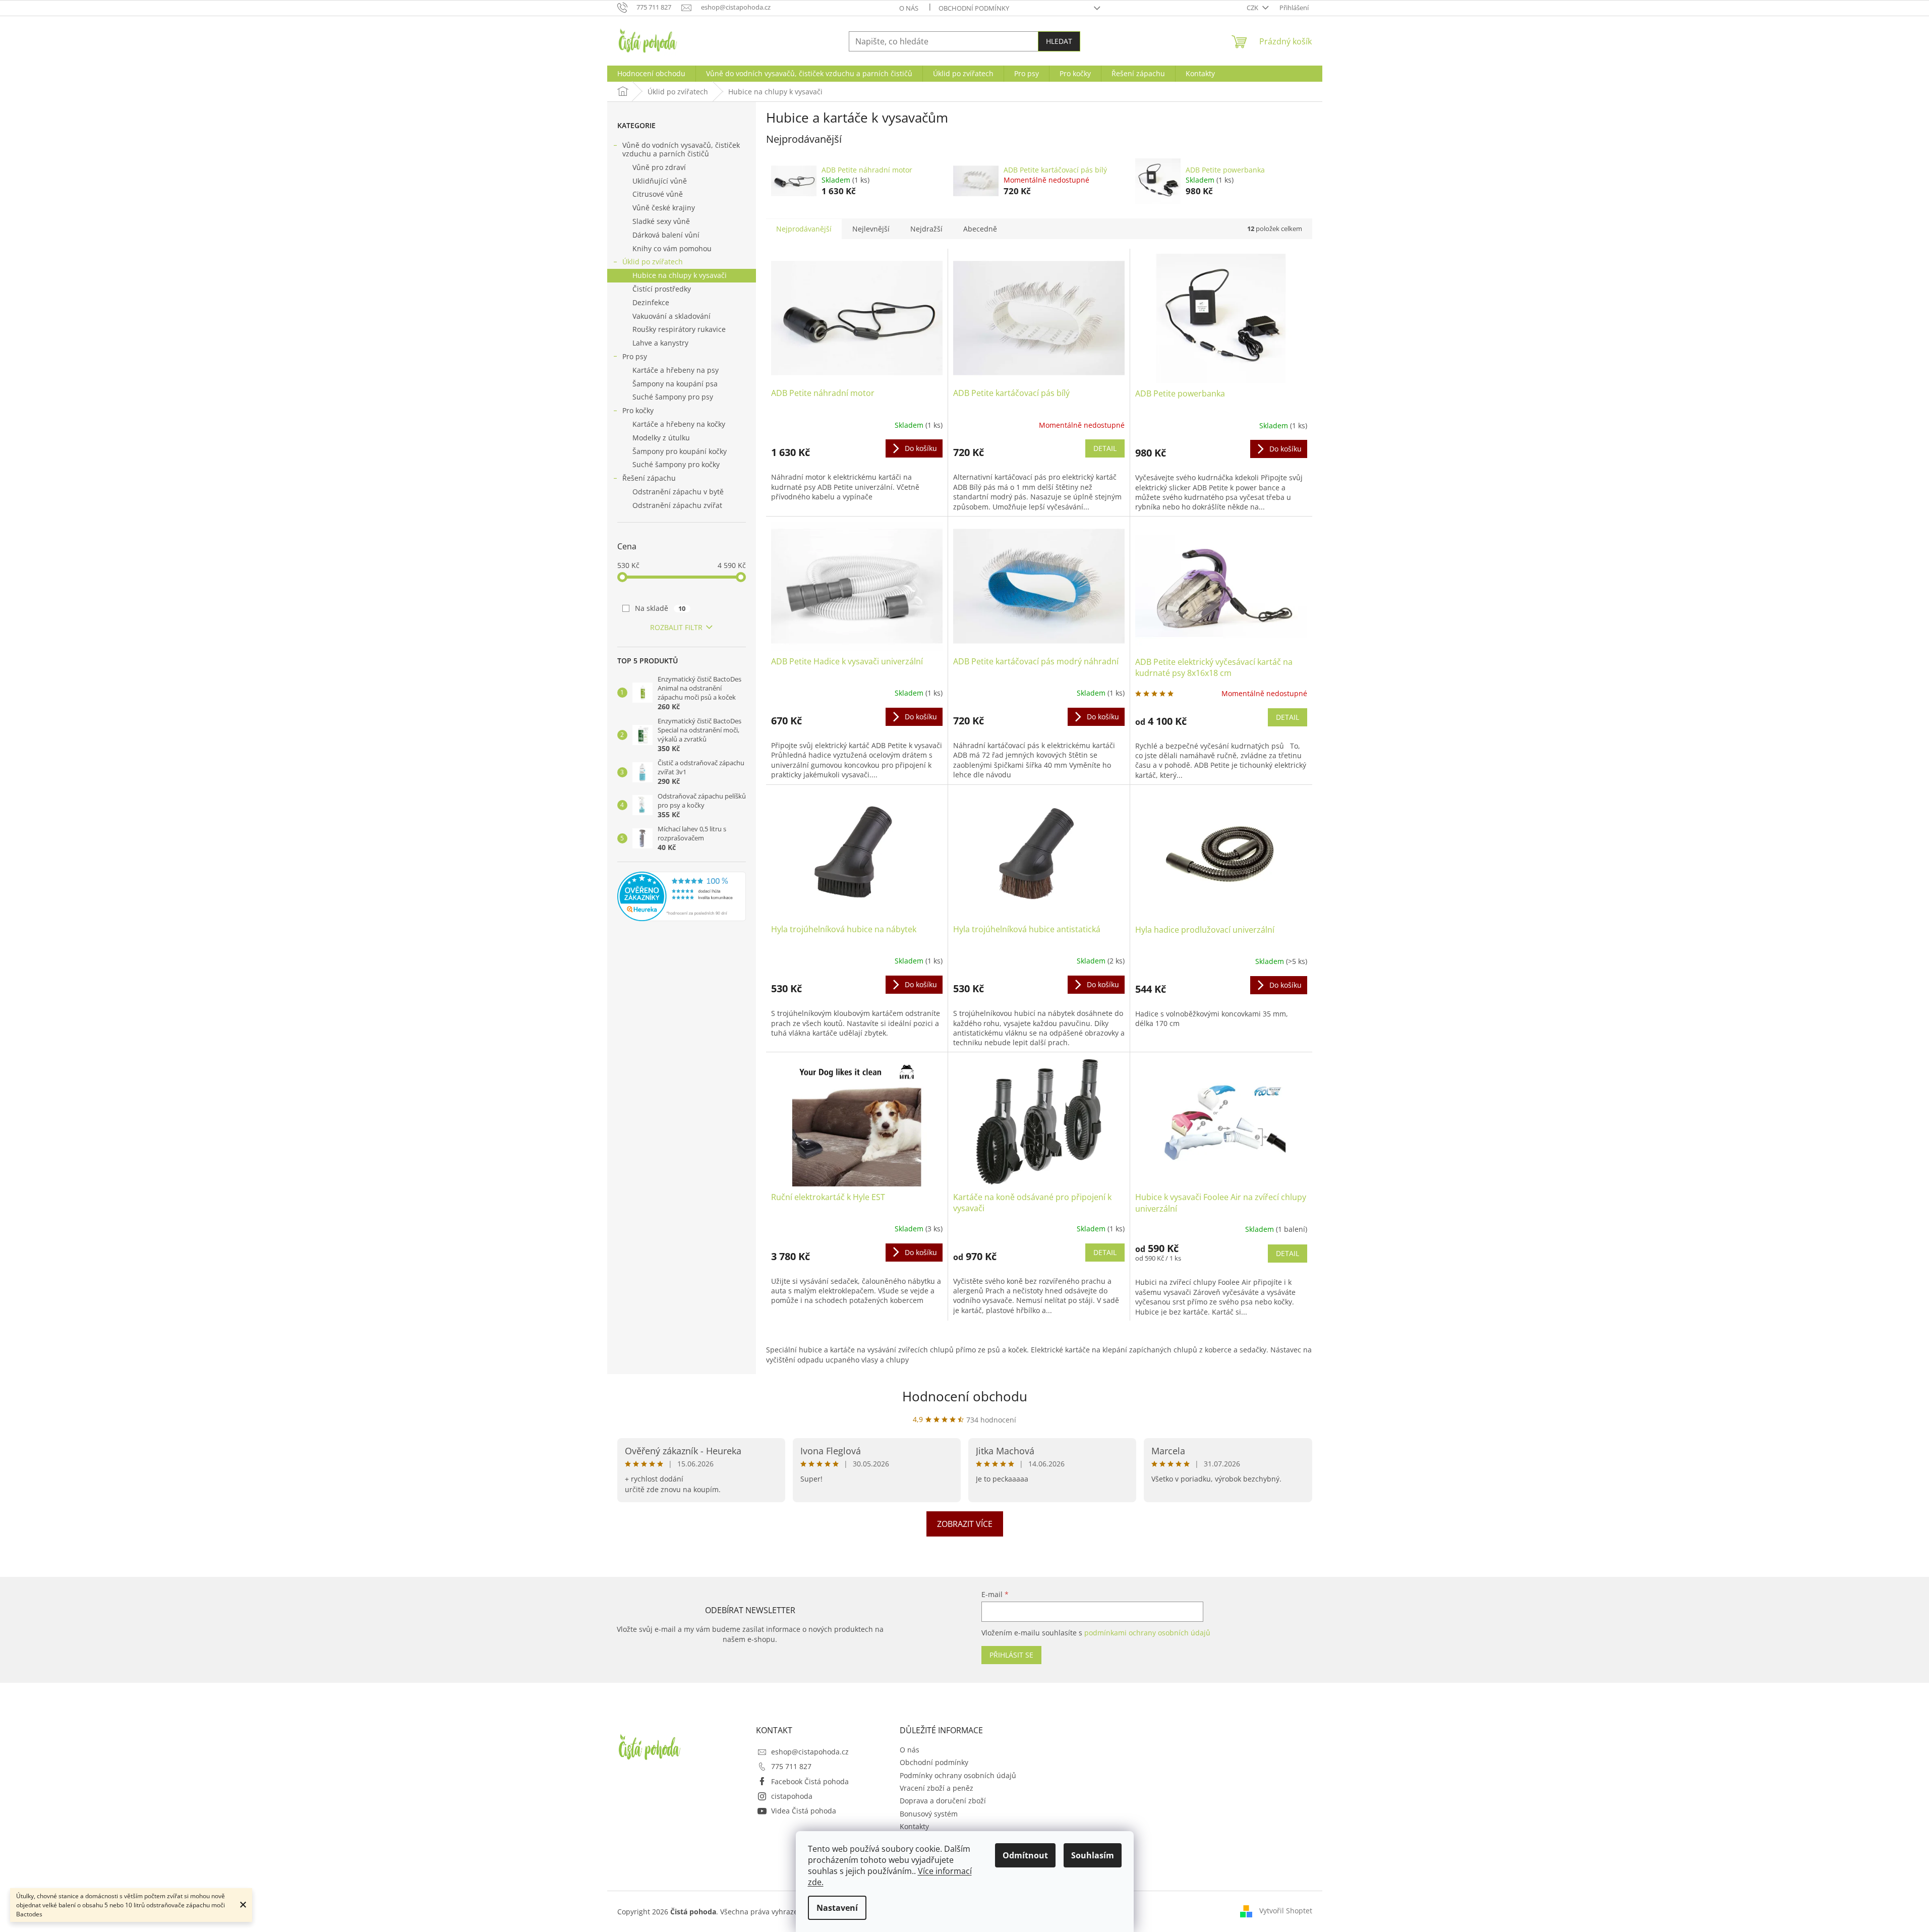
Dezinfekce (651, 302)
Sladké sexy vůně (661, 221)
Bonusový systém (929, 1814)
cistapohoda (792, 1796)
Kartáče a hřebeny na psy (676, 370)
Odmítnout (1025, 1855)
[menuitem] (651, 74)
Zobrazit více (965, 1524)
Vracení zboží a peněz (937, 1788)
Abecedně (980, 229)
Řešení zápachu (649, 478)
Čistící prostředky (662, 289)
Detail (1105, 448)
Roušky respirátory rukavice (679, 329)
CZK (1253, 8)
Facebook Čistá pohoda (810, 1781)
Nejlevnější (871, 229)
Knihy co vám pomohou (672, 248)
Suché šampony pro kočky (676, 464)
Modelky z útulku (661, 438)
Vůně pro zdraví (659, 167)
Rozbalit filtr (676, 627)
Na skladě (660, 608)
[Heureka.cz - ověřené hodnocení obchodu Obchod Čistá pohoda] (682, 896)
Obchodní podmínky (974, 8)
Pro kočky (638, 410)
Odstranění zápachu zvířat (677, 505)
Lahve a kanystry (660, 343)
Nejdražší (926, 229)
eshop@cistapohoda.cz (810, 1752)
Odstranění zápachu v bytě (678, 492)
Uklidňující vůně (660, 181)
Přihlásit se (1011, 1655)
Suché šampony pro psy (673, 397)
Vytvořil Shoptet (1286, 1911)
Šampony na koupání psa (675, 384)
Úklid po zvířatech (653, 262)
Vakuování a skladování (671, 316)
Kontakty (914, 1826)
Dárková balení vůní (666, 235)
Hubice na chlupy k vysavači (680, 275)
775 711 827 (791, 1766)
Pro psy (635, 356)
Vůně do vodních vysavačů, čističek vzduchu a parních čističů (681, 149)
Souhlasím (1093, 1855)
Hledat (1059, 41)
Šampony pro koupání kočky (680, 451)
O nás (909, 8)
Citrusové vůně (658, 194)
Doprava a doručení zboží (943, 1801)
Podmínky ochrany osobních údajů (958, 1775)
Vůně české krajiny (664, 208)
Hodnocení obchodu (965, 1396)
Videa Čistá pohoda (804, 1811)
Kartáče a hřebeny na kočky (679, 424)
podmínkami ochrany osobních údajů (1147, 1633)
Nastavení (837, 1908)
